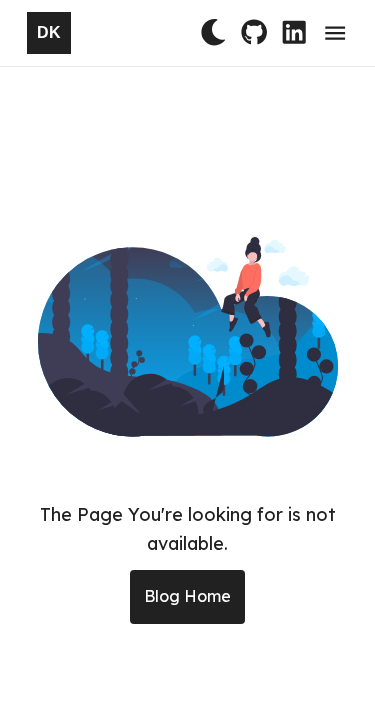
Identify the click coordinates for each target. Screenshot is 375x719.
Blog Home (187, 596)
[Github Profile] (254, 30)
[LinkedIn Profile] (294, 30)
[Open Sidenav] (335, 32)
